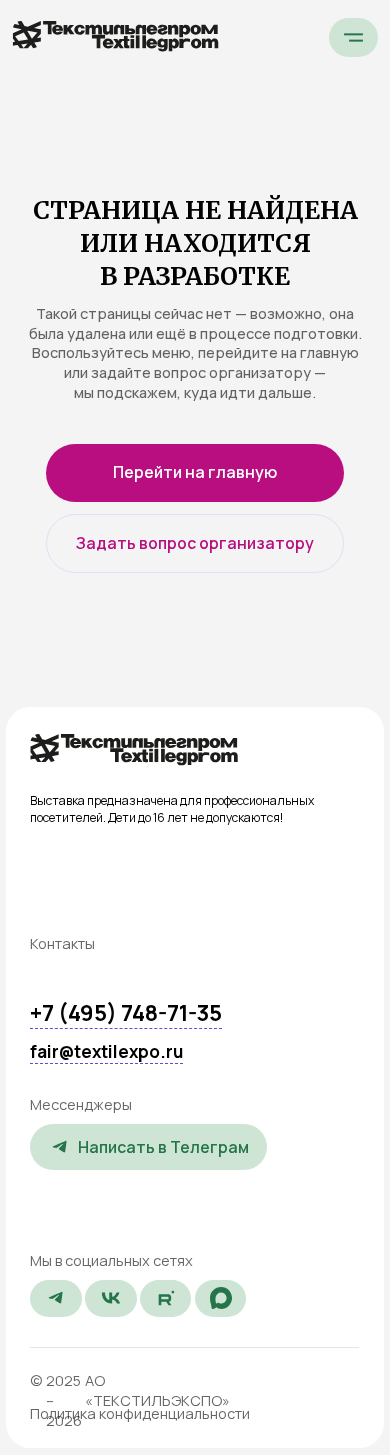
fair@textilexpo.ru (106, 1051)
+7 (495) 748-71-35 (126, 1013)
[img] (133, 749)
